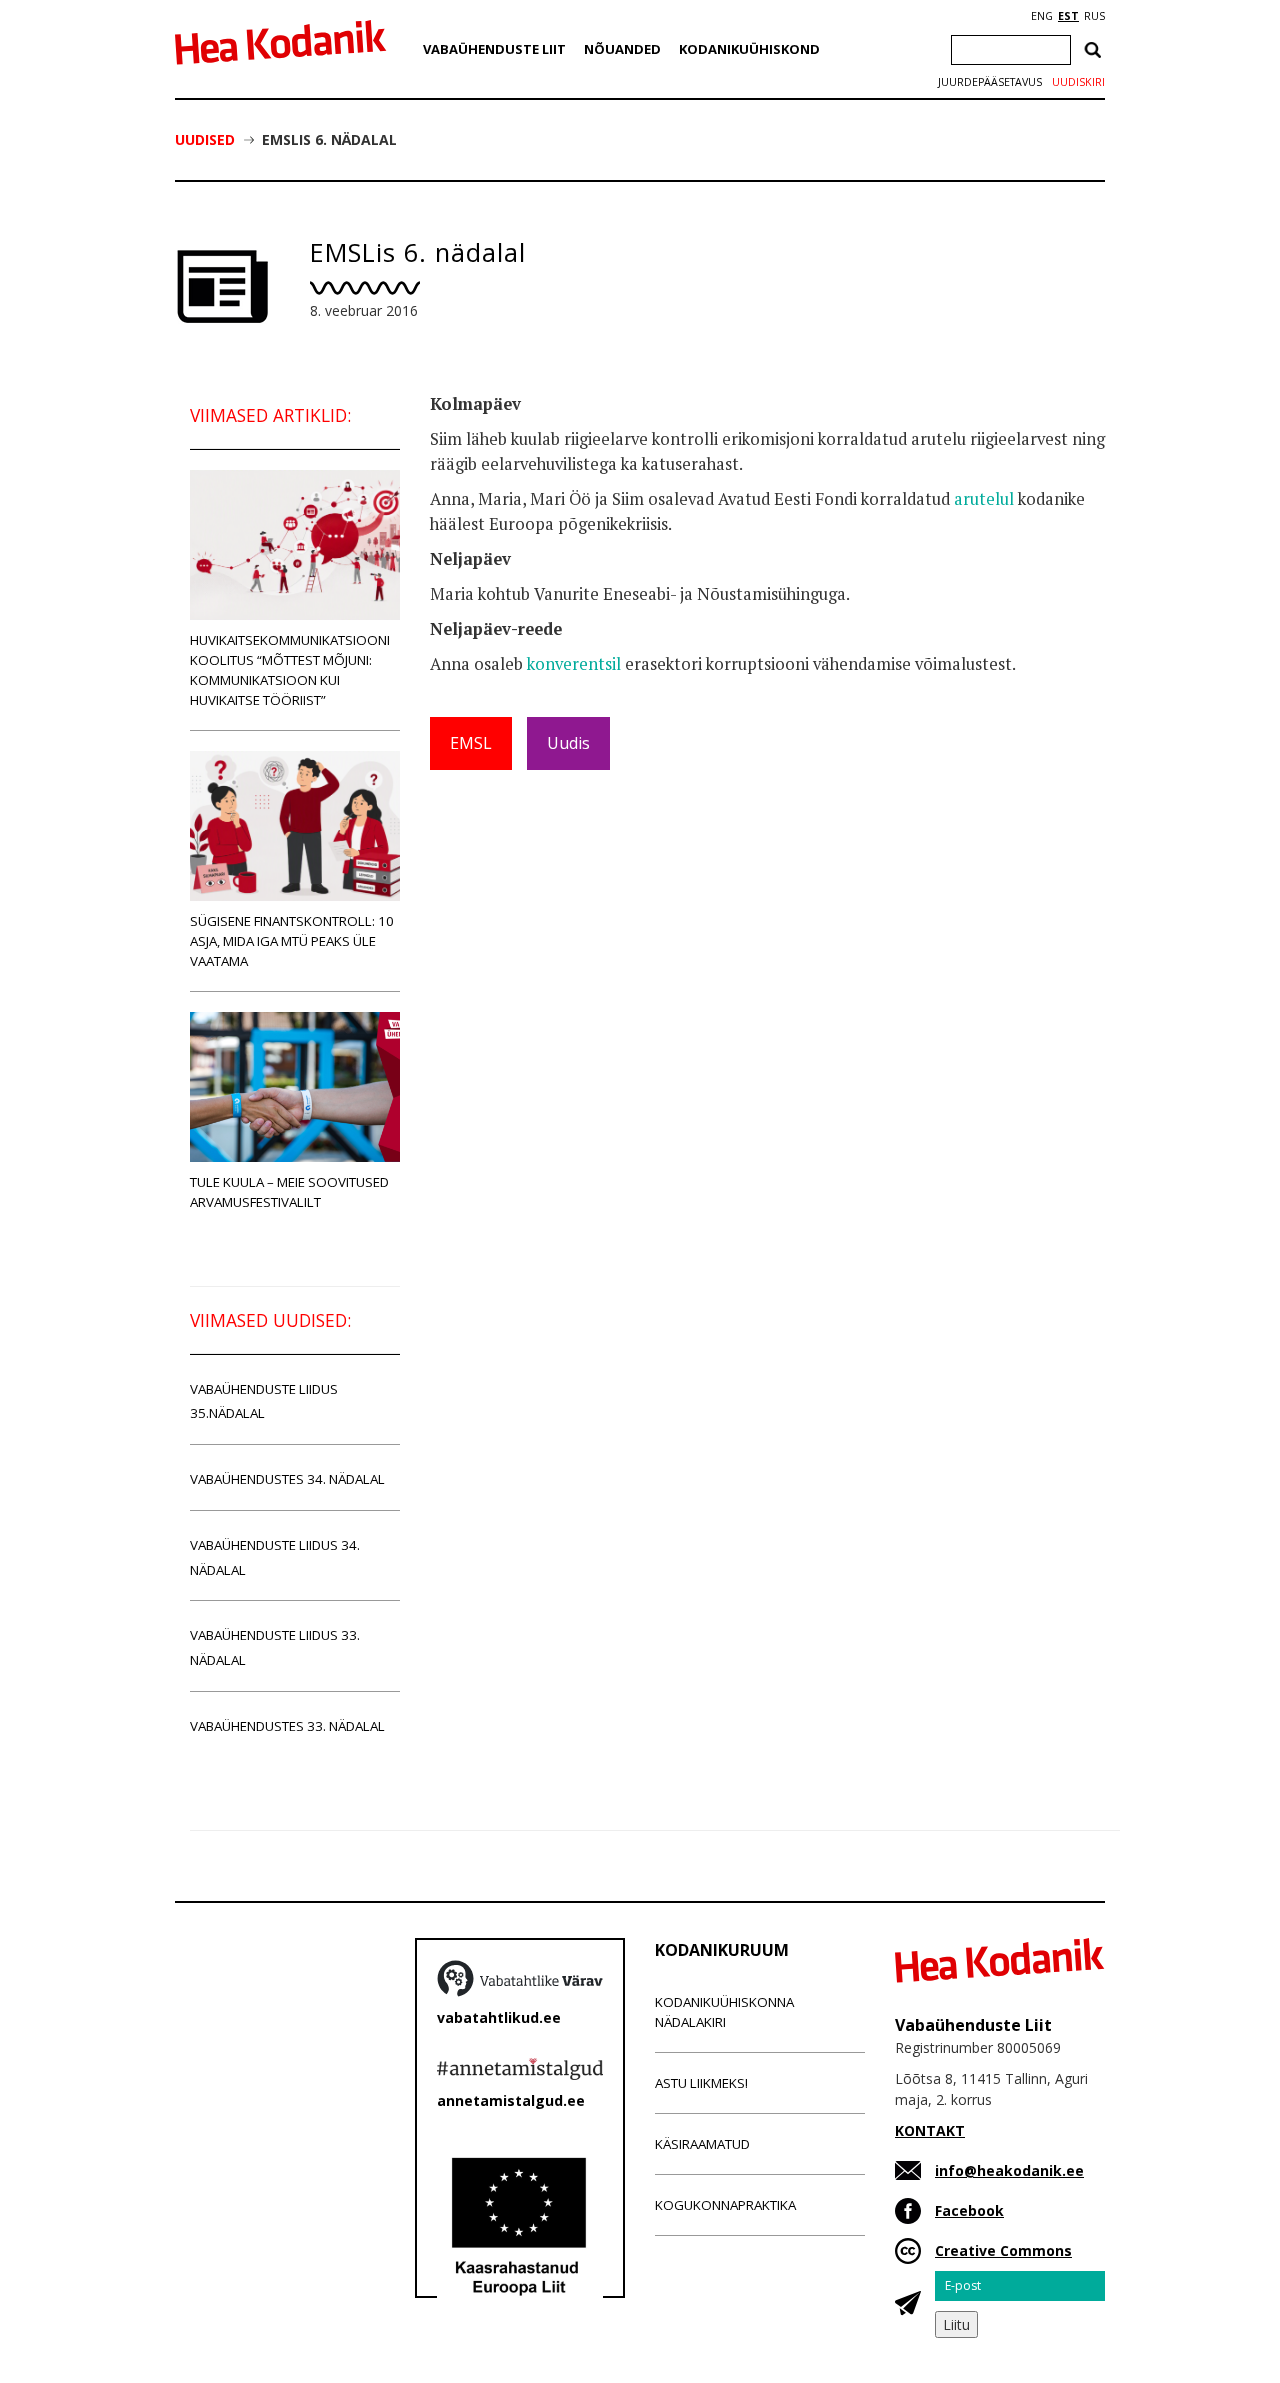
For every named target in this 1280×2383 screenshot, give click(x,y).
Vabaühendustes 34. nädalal (287, 1479)
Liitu (956, 2324)
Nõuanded (622, 49)
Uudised (205, 139)
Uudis (568, 743)
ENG (1042, 16)
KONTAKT (930, 2130)
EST (1068, 16)
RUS (1094, 16)
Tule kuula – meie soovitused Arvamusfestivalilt (289, 1192)
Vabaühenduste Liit (494, 49)
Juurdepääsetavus (990, 82)
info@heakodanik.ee (1009, 2170)
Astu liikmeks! (701, 2083)
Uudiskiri (1078, 82)
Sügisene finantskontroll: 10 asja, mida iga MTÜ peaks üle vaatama (292, 941)
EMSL (471, 743)
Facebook (969, 2210)
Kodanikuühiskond (749, 49)
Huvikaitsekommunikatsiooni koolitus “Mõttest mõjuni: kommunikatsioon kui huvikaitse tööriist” (290, 670)
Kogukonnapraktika (725, 2205)
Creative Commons (1003, 2250)
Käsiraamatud (702, 2144)
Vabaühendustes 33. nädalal (287, 1726)
